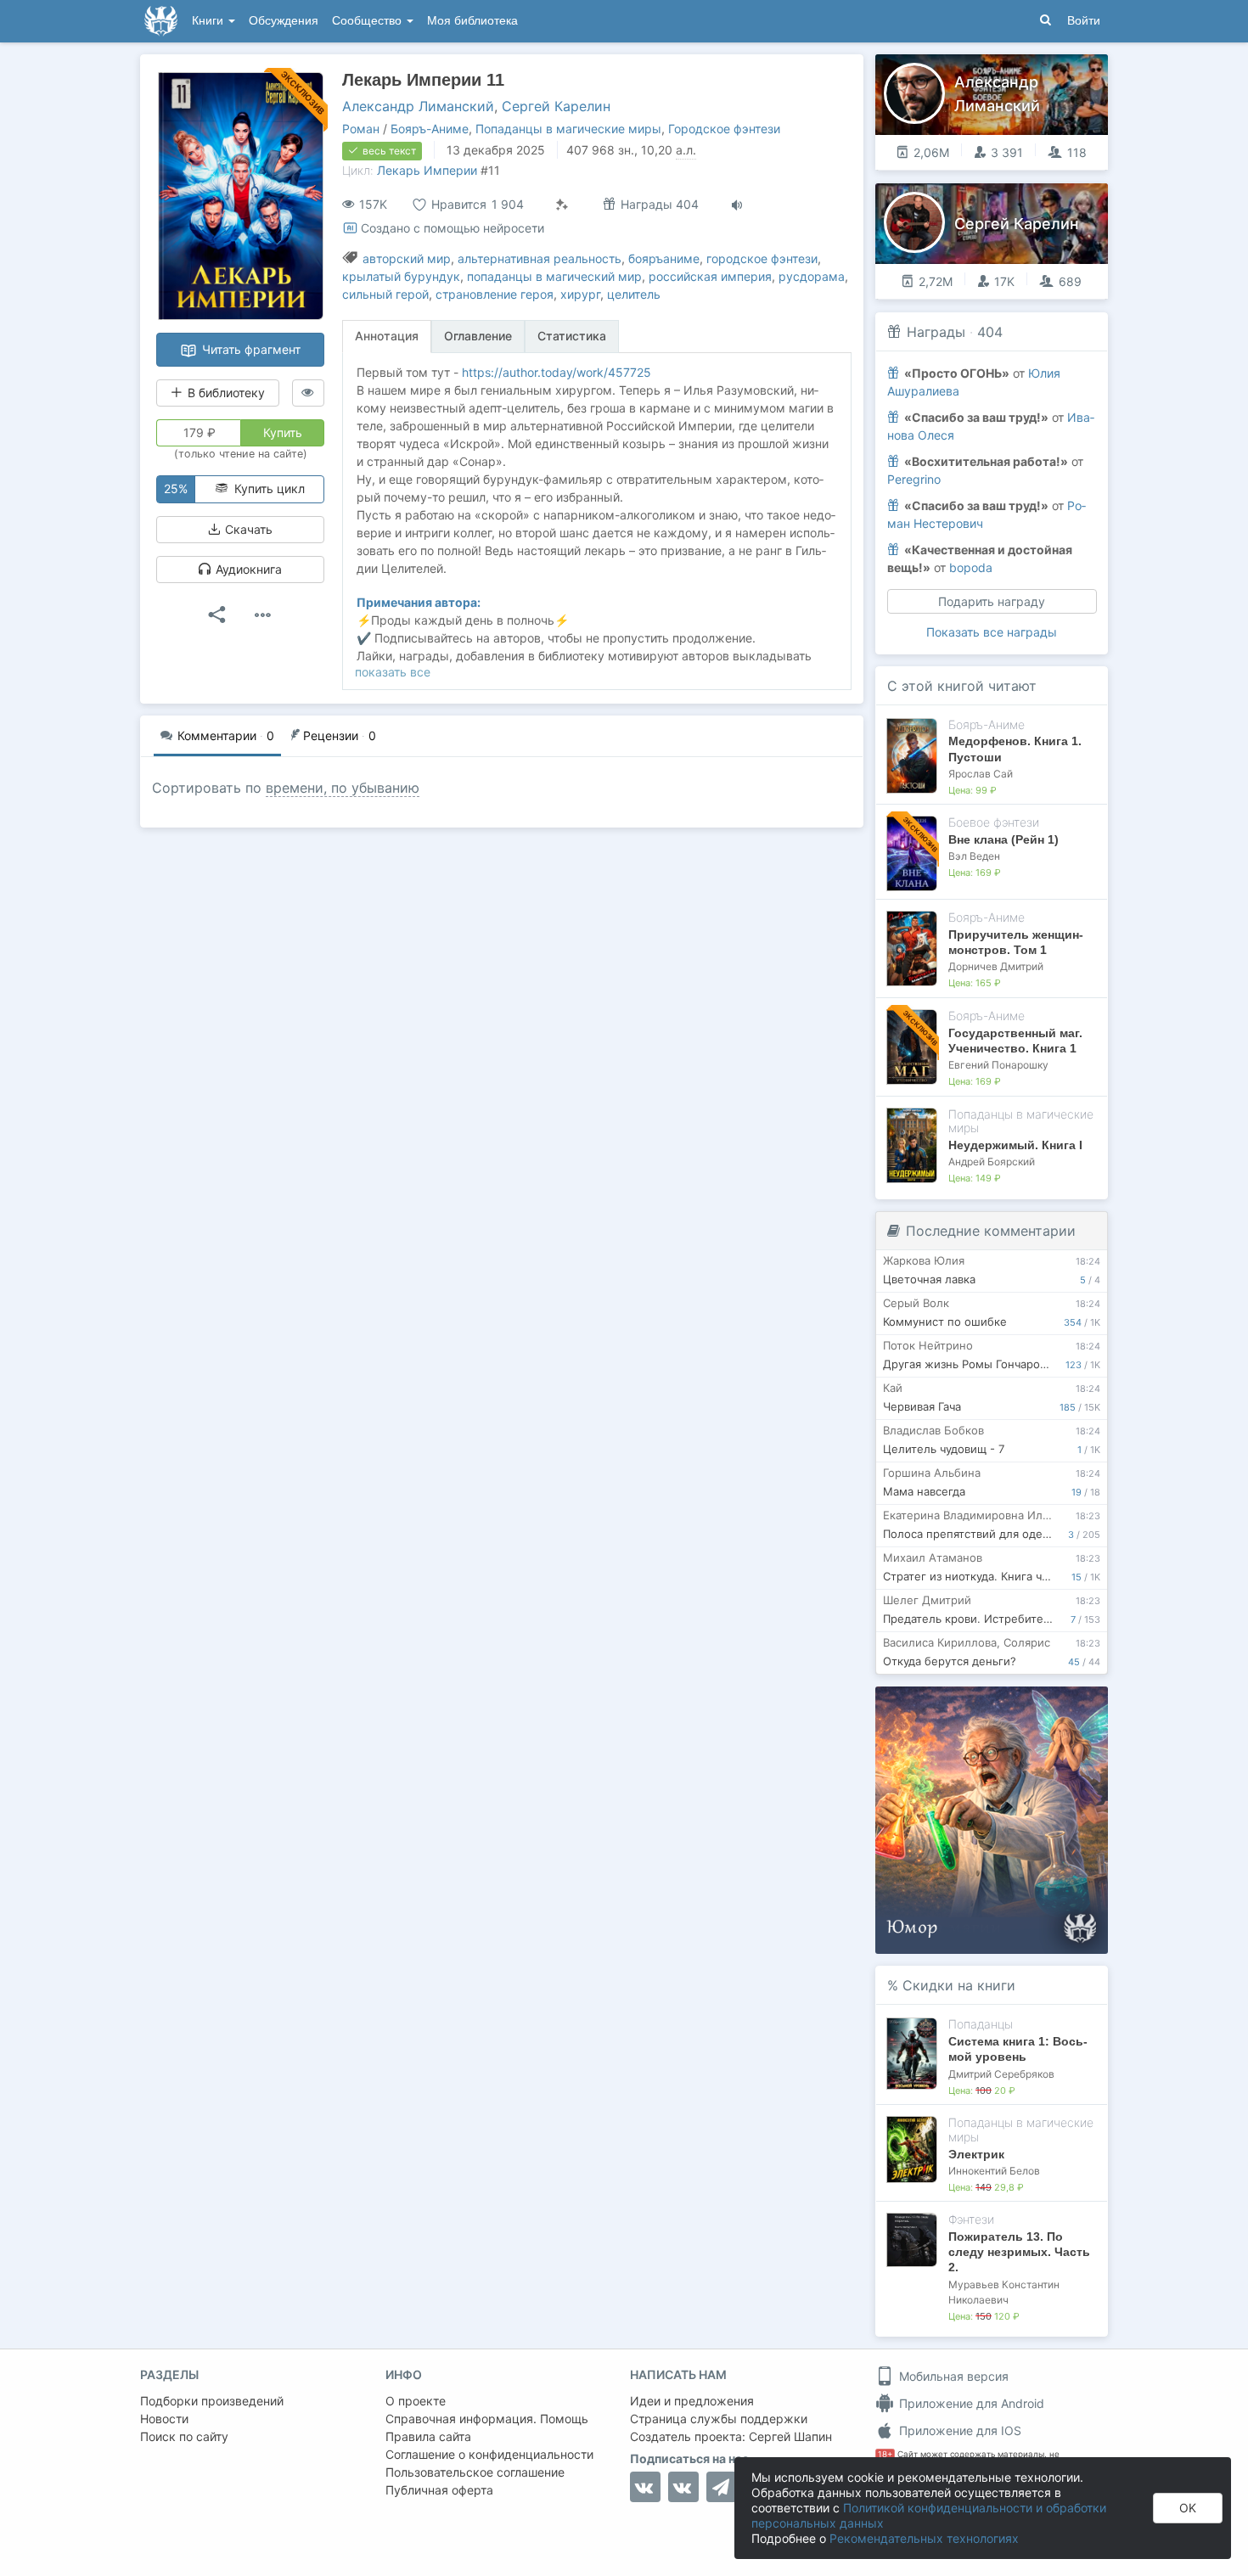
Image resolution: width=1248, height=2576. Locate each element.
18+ (885, 2454)
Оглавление (478, 336)
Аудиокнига (247, 569)
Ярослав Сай (981, 774)
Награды (936, 332)
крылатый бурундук (401, 276)
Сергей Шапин (790, 2436)
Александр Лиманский (418, 106)
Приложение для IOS (958, 2430)
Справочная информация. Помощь (487, 2419)
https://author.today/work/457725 (557, 372)
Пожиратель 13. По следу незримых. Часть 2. (1019, 2252)
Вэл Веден (974, 856)
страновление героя (495, 294)
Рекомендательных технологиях (924, 2538)
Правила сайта (428, 2436)
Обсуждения (284, 21)
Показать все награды (992, 632)
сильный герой (385, 294)
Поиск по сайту (184, 2436)
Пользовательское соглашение (475, 2472)
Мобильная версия (952, 2376)
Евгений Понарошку (998, 1065)
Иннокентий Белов (994, 2171)
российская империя (710, 276)
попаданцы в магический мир (554, 276)
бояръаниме (664, 258)
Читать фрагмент (250, 349)
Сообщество (368, 21)
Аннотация (387, 336)
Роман (361, 129)
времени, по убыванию (343, 788)
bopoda (971, 567)
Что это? (997, 1705)
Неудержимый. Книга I (1015, 1145)
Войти (1084, 21)
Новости (164, 2419)
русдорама (812, 276)
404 (990, 332)
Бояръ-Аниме (430, 129)
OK (1188, 2508)
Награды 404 (658, 204)
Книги (209, 21)
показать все (393, 672)
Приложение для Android (970, 2403)
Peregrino (914, 479)
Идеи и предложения (692, 2401)
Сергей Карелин (556, 106)
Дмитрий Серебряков (1001, 2074)
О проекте (416, 2401)
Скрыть (1071, 1706)
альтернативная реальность (540, 258)
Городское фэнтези (724, 129)
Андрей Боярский (992, 1162)
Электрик (976, 2154)
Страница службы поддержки (719, 2419)
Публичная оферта (439, 2490)
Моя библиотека (472, 21)
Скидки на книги (959, 1985)
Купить (283, 432)
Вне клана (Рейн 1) (1003, 839)
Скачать (247, 529)
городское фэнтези (762, 258)
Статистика (572, 336)
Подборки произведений (212, 2401)
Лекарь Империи (427, 170)
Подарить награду (992, 601)
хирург (580, 294)
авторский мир (407, 258)
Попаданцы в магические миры (568, 129)
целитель (634, 294)
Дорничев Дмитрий (996, 966)
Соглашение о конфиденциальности (489, 2454)
